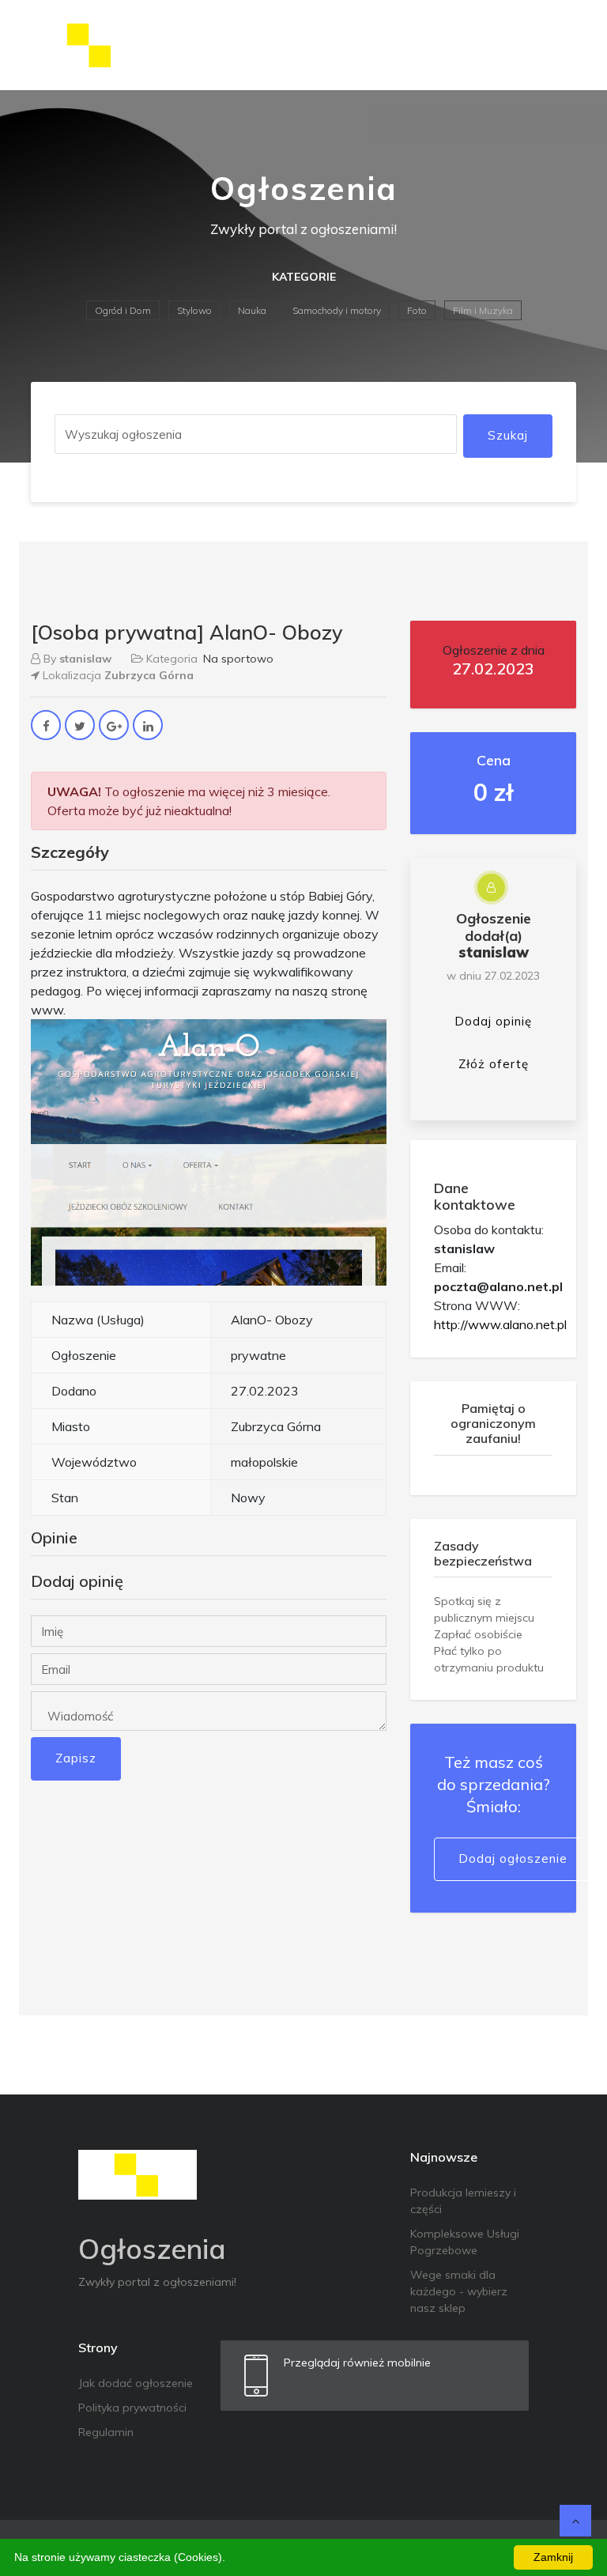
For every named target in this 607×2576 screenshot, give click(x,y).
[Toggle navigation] (554, 45)
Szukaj (508, 435)
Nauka (252, 310)
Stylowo (194, 310)
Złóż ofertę (494, 1064)
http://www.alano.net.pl (500, 1324)
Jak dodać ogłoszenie (136, 2383)
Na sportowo (238, 659)
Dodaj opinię (493, 1021)
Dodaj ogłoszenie (513, 1858)
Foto (417, 310)
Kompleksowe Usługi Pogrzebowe (465, 2242)
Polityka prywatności (132, 2408)
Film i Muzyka (483, 310)
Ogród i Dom (123, 310)
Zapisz (76, 1758)
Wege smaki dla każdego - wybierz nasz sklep (459, 2291)
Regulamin (106, 2432)
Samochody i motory (337, 310)
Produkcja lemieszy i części (463, 2201)
